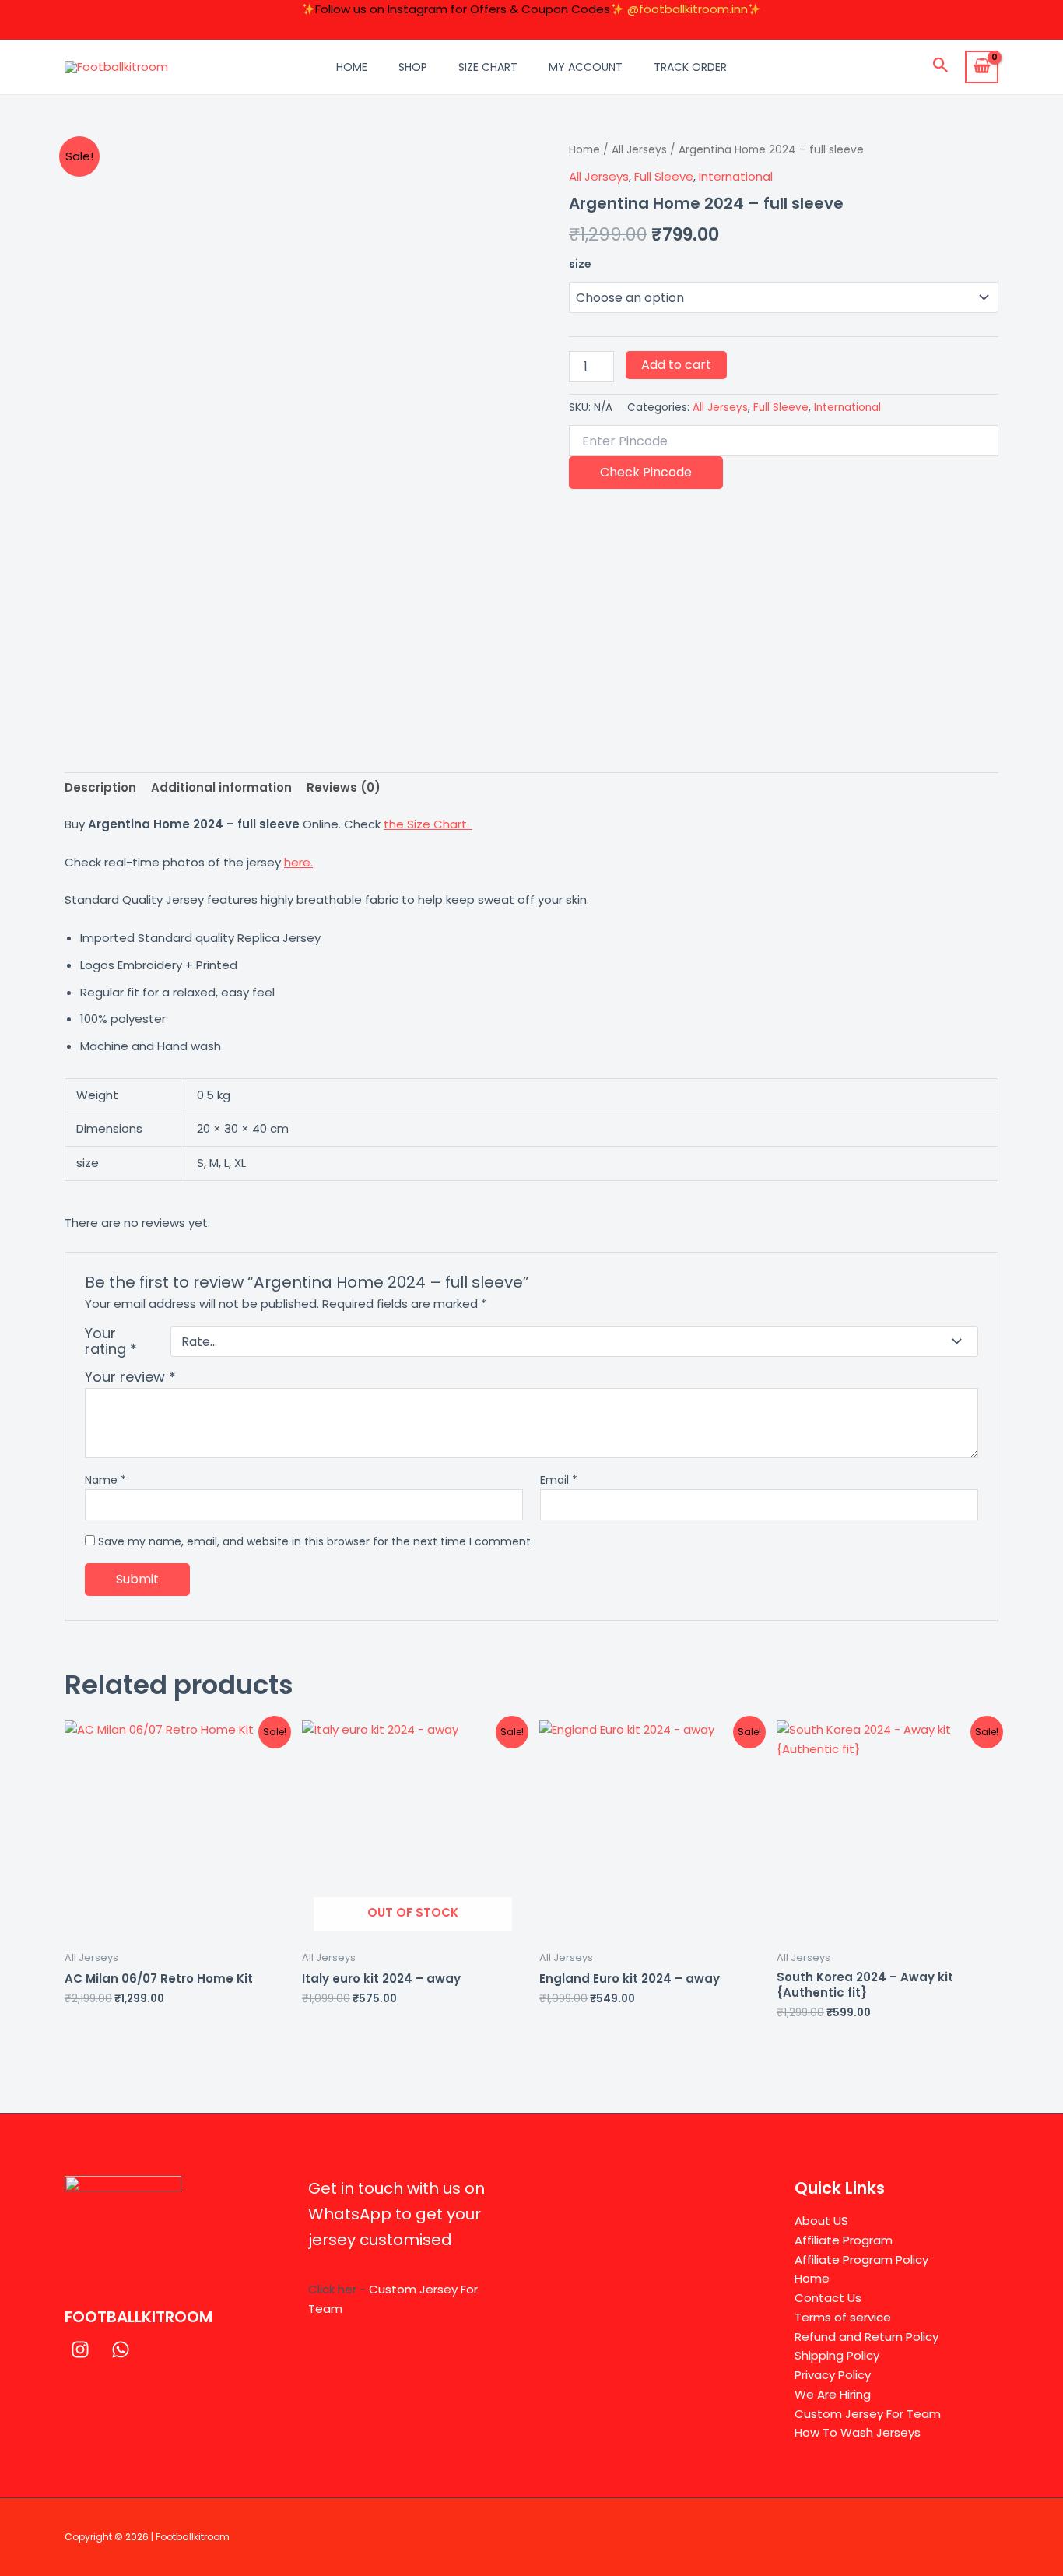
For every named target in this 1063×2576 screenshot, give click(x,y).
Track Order (690, 67)
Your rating (111, 1341)
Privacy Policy (833, 2375)
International (736, 176)
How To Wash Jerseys (858, 2432)
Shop (413, 67)
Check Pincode (646, 472)
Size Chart (488, 67)
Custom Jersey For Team (868, 2414)
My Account (586, 67)
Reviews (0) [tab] (344, 787)
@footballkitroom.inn (688, 9)
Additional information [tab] (221, 787)
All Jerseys (639, 150)
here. (298, 862)
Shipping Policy (837, 2355)
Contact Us (828, 2298)
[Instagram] (80, 2349)
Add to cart (676, 365)
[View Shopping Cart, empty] (982, 67)
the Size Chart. (428, 824)
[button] (941, 67)
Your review (130, 1377)
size (580, 264)
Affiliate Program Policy (861, 2260)
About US (821, 2221)
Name (105, 1480)
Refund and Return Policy (867, 2337)
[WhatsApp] (121, 2349)
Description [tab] (100, 787)
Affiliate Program (844, 2240)
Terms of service (843, 2317)
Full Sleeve (664, 176)
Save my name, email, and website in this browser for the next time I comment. (316, 1541)
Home (352, 67)
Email (559, 1480)
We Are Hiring (833, 2394)
